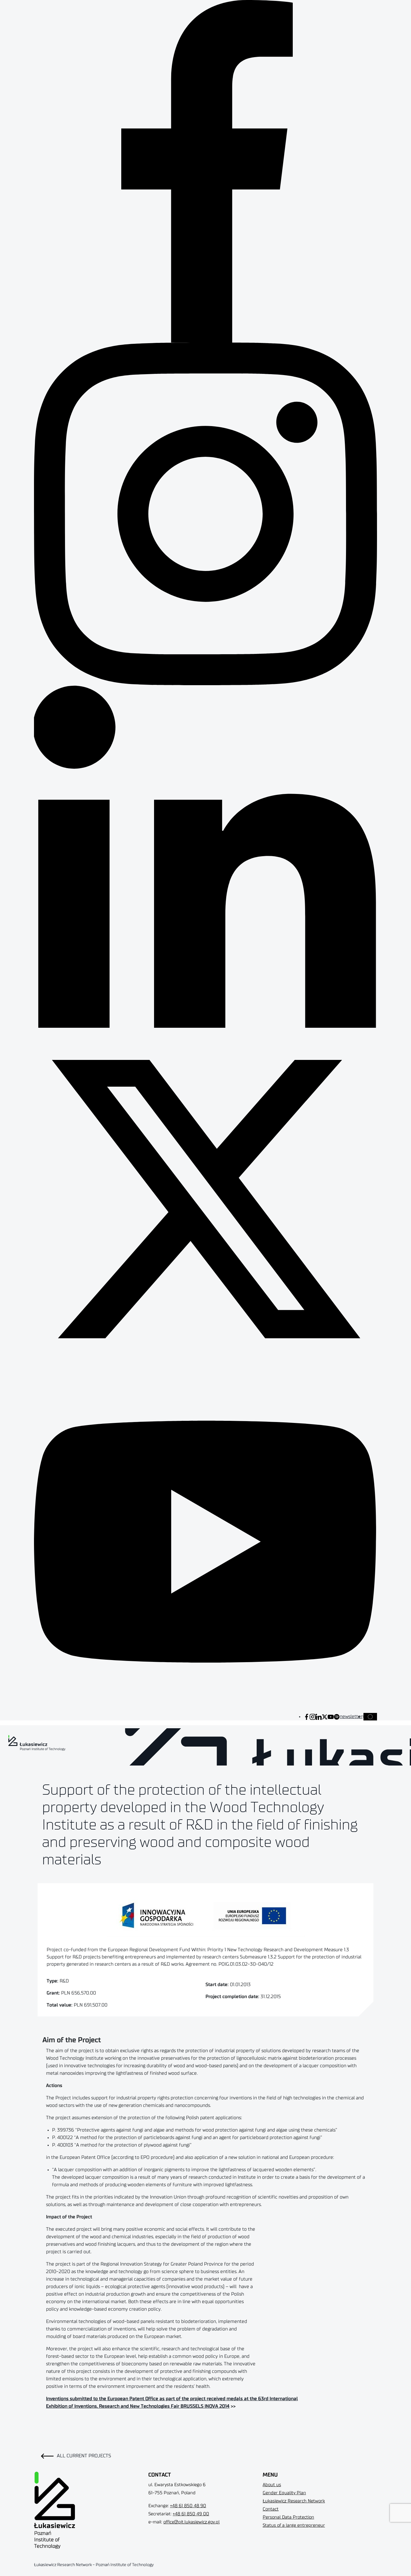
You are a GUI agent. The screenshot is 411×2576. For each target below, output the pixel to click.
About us (272, 2485)
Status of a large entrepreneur (294, 2525)
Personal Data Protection (288, 2517)
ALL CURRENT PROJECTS (84, 2456)
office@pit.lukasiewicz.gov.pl (192, 2522)
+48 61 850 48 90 (188, 2506)
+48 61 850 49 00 (191, 2514)
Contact (271, 2509)
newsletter (351, 1717)
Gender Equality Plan (284, 2493)
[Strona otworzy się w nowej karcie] (307, 1717)
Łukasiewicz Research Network (294, 2501)
